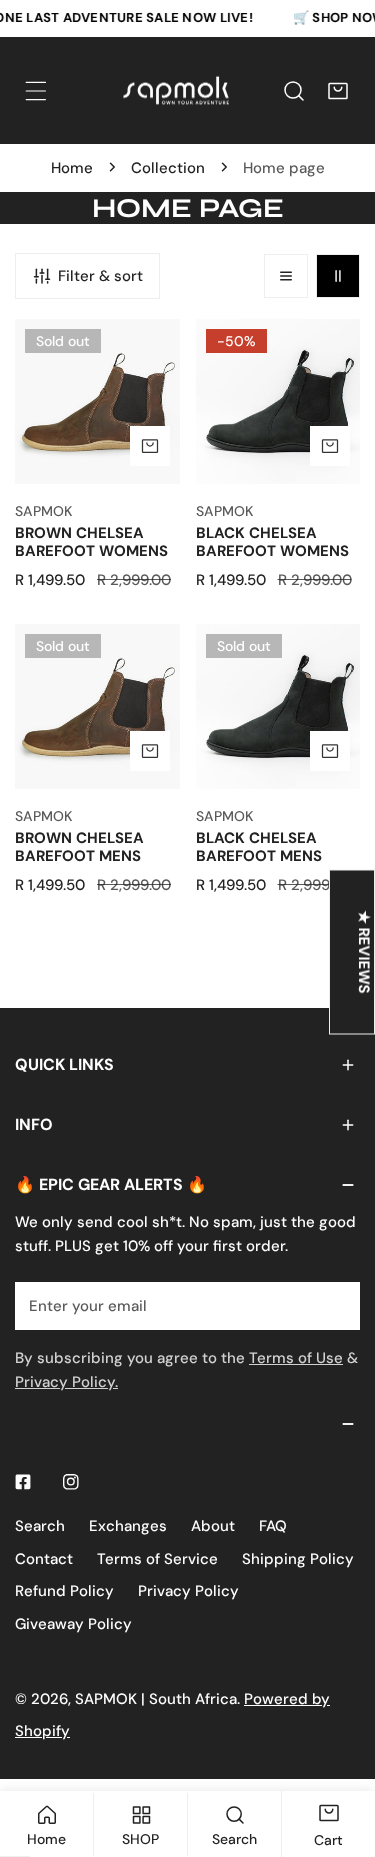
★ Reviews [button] (364, 951)
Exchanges (128, 1526)
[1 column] (286, 276)
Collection (168, 168)
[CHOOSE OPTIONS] (150, 446)
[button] (338, 90)
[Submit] (334, 1305)
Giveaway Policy (73, 1624)
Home (72, 168)
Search (40, 1526)
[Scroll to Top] (339, 1751)
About (213, 1526)
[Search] (294, 90)
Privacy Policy (188, 1591)
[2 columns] (338, 276)
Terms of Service (157, 1559)
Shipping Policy (298, 1559)
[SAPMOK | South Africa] (176, 90)
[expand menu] (36, 90)
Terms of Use (296, 1358)
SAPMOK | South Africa (156, 1699)
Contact (44, 1559)
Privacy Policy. (66, 1382)
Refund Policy (64, 1591)
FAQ (273, 1526)
